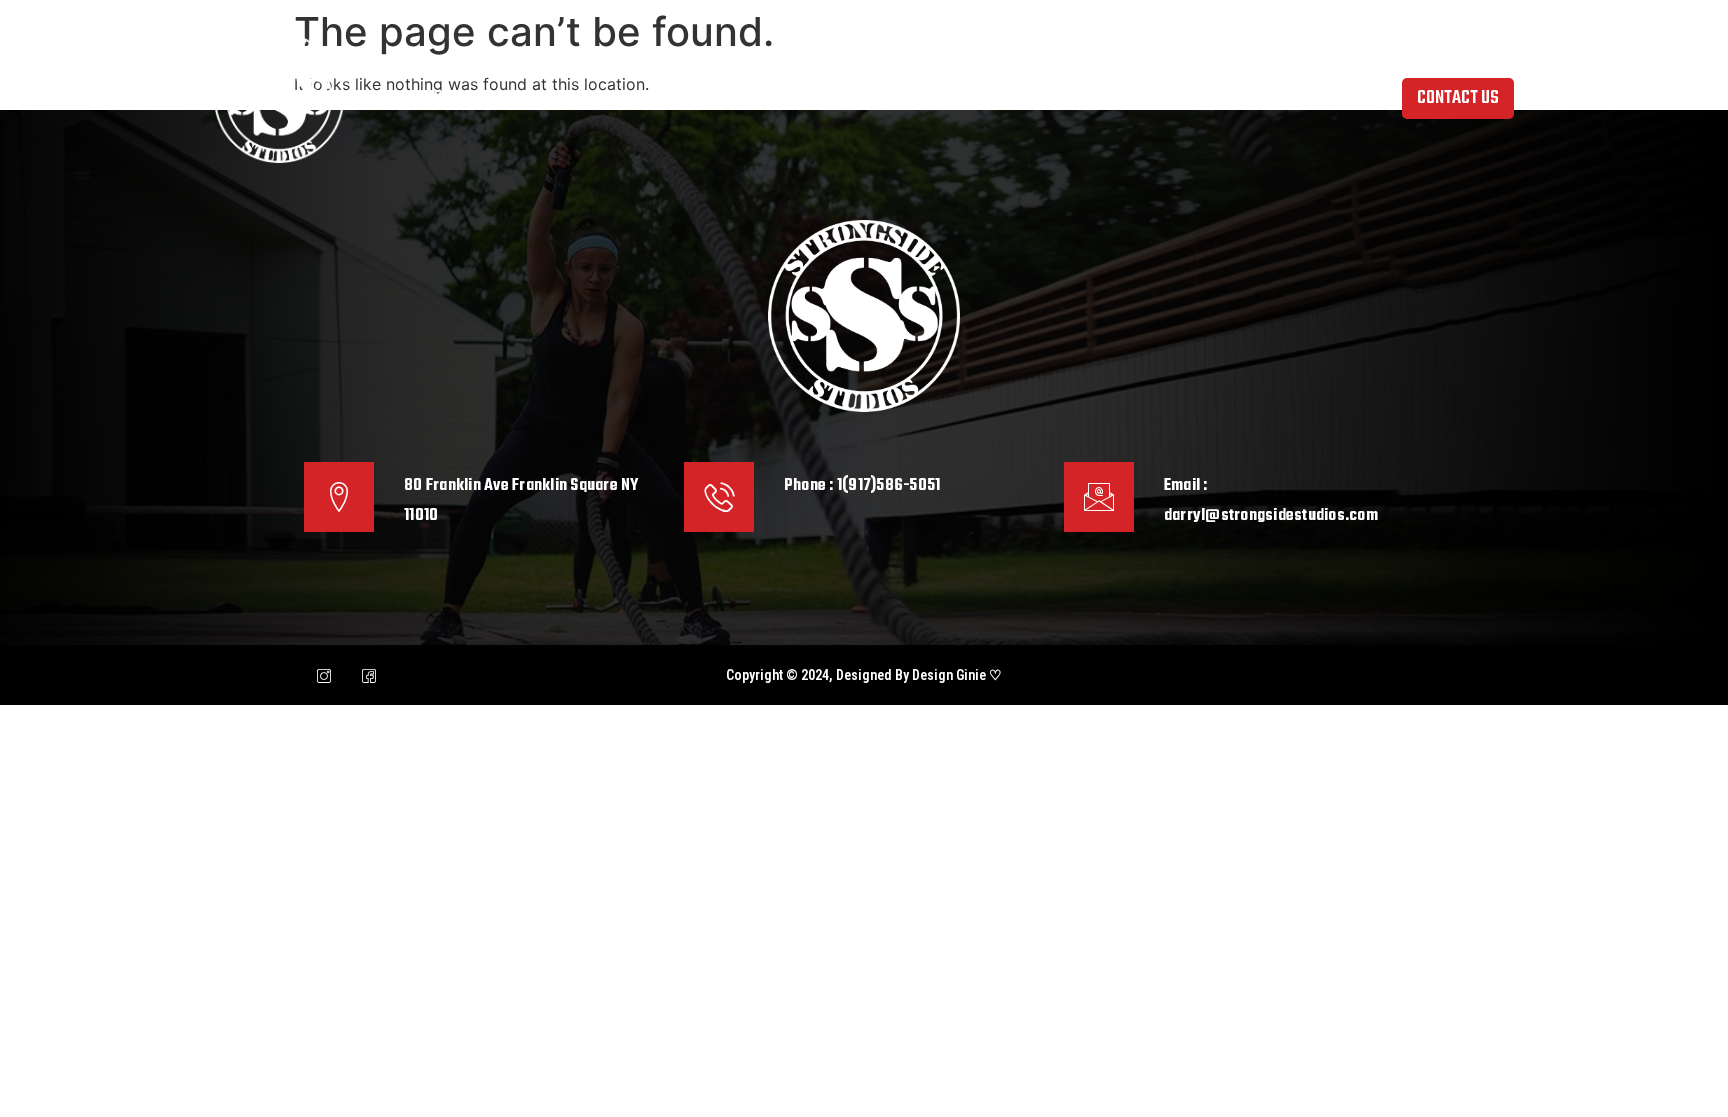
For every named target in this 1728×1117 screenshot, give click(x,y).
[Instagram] (324, 675)
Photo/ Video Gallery (966, 98)
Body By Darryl (685, 98)
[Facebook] (369, 675)
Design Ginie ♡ (957, 675)
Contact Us (1262, 98)
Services (816, 98)
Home (451, 98)
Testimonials (1129, 98)
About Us (555, 98)
